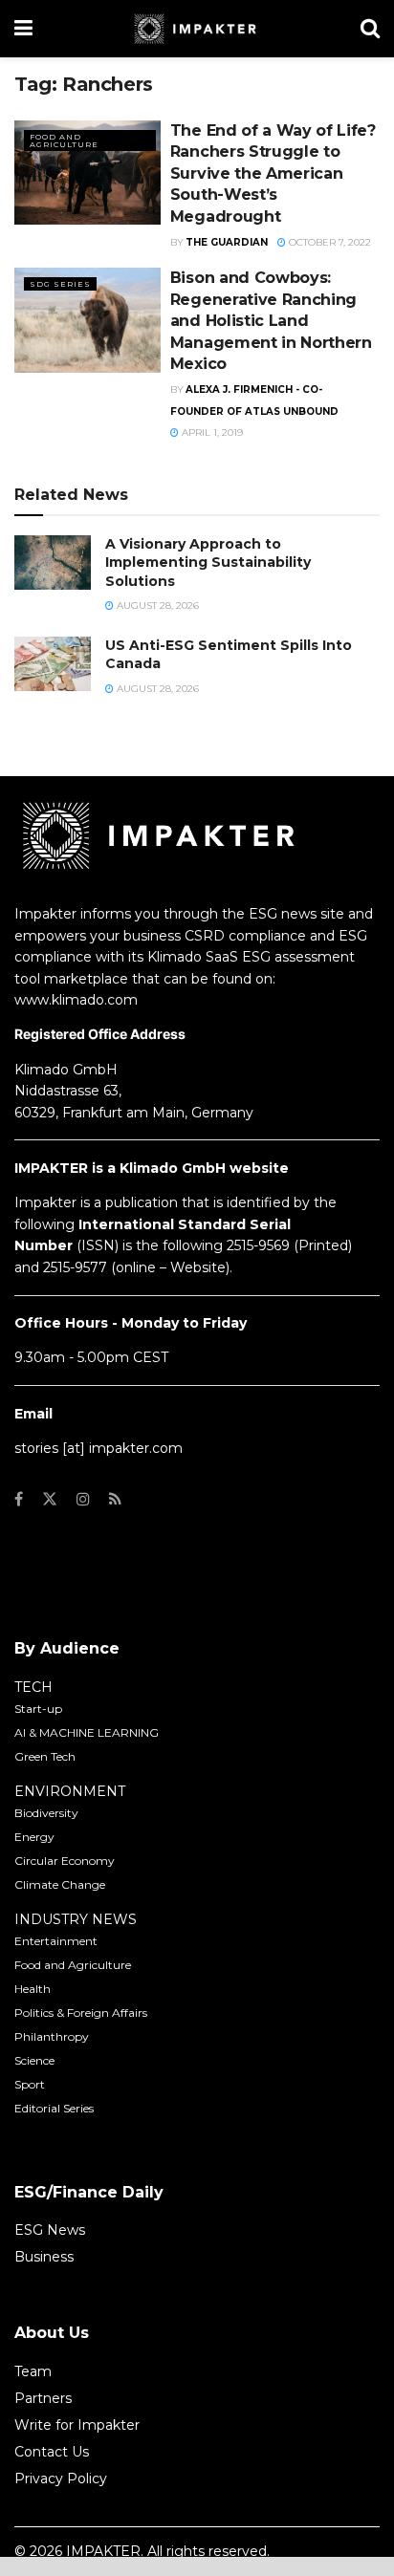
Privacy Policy (61, 2479)
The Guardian (227, 242)
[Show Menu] (23, 29)
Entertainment (56, 1941)
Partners (43, 2398)
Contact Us (52, 2452)
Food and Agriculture (64, 141)
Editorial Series (54, 2108)
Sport (30, 2084)
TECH (33, 1687)
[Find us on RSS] (115, 1499)
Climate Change (60, 1884)
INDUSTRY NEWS (76, 1919)
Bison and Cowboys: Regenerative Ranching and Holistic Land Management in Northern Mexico (271, 321)
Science (34, 2060)
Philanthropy (52, 2036)
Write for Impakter (77, 2425)
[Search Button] (370, 29)
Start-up (38, 1709)
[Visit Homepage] (197, 29)
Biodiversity (46, 1813)
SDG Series (60, 284)
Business (44, 2257)
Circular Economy (65, 1861)
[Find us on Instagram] (83, 1499)
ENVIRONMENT (70, 1791)
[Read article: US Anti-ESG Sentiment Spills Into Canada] (53, 664)
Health (33, 1989)
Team (33, 2371)
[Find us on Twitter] (50, 1499)
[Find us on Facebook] (19, 1499)
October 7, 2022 (328, 242)
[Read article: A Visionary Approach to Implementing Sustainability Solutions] (53, 563)
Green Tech (45, 1756)
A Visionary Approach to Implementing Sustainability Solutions (208, 563)
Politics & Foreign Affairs (81, 2013)
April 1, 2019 (211, 433)
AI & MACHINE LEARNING (87, 1732)
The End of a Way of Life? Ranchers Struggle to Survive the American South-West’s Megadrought (273, 173)
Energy (34, 1837)
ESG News (50, 2230)
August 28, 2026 (156, 606)
